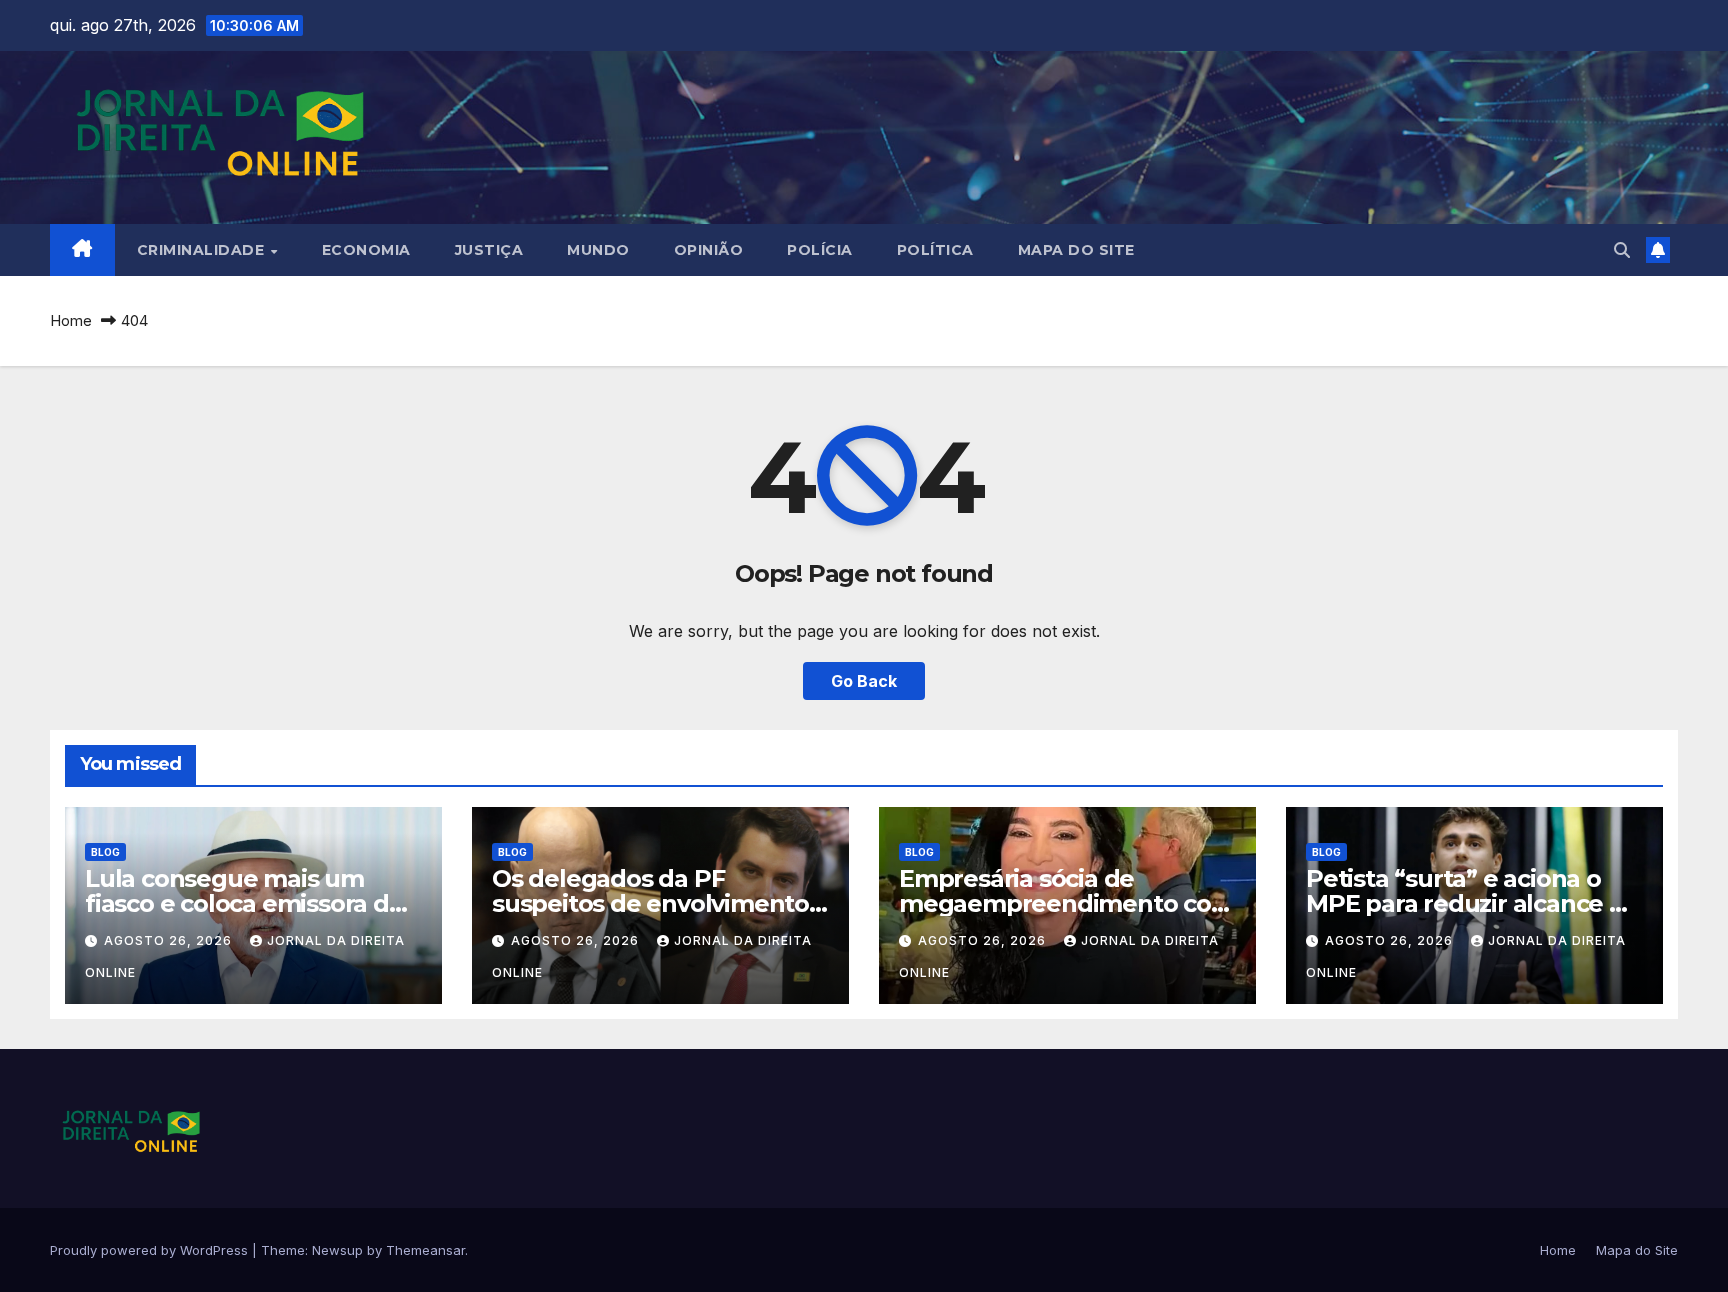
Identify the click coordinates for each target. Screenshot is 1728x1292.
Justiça (489, 250)
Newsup (337, 1250)
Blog (105, 852)
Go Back (864, 681)
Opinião (709, 250)
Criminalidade (203, 250)
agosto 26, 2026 (170, 940)
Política (935, 250)
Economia (366, 250)
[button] (1622, 250)
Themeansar (425, 1250)
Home (71, 320)
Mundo (598, 250)
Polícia (820, 250)
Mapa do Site (1076, 250)
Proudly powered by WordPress (151, 1250)
